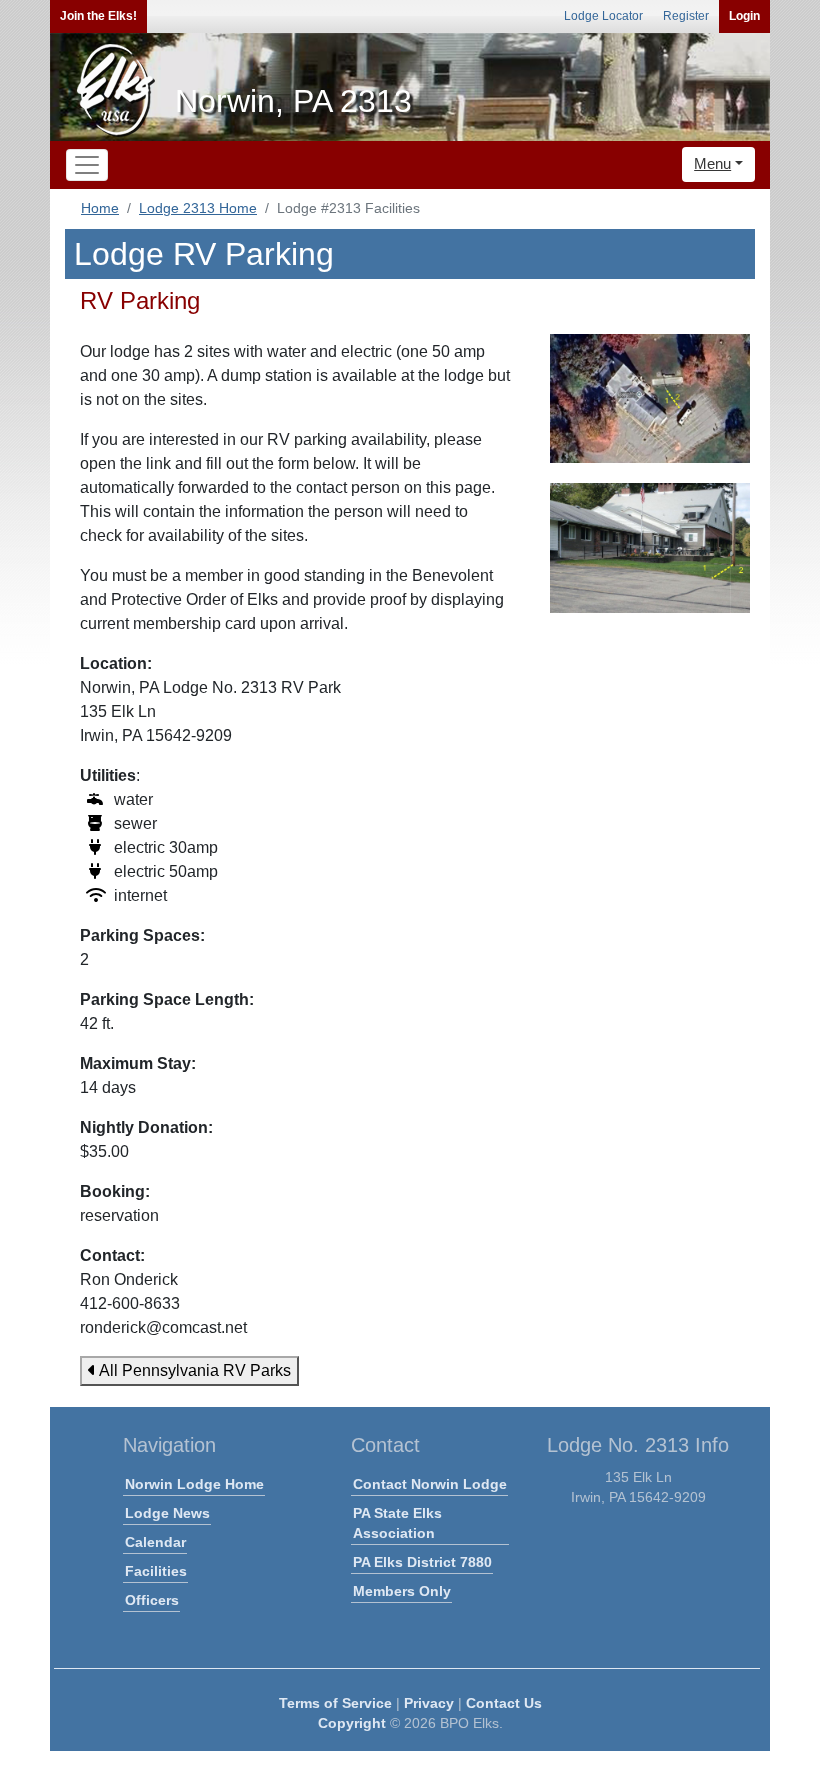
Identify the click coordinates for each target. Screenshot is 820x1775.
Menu (712, 163)
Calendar (155, 1542)
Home (100, 208)
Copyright (352, 1723)
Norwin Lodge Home (194, 1484)
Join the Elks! (98, 16)
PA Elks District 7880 (422, 1562)
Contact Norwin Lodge (430, 1484)
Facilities (156, 1571)
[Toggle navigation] (87, 165)
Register (686, 16)
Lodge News (167, 1513)
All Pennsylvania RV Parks (193, 1370)
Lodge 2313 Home (198, 208)
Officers (152, 1600)
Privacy (429, 1703)
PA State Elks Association (397, 1523)
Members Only (402, 1591)
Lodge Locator (603, 16)
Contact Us (504, 1703)
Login (744, 16)
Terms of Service (335, 1703)
